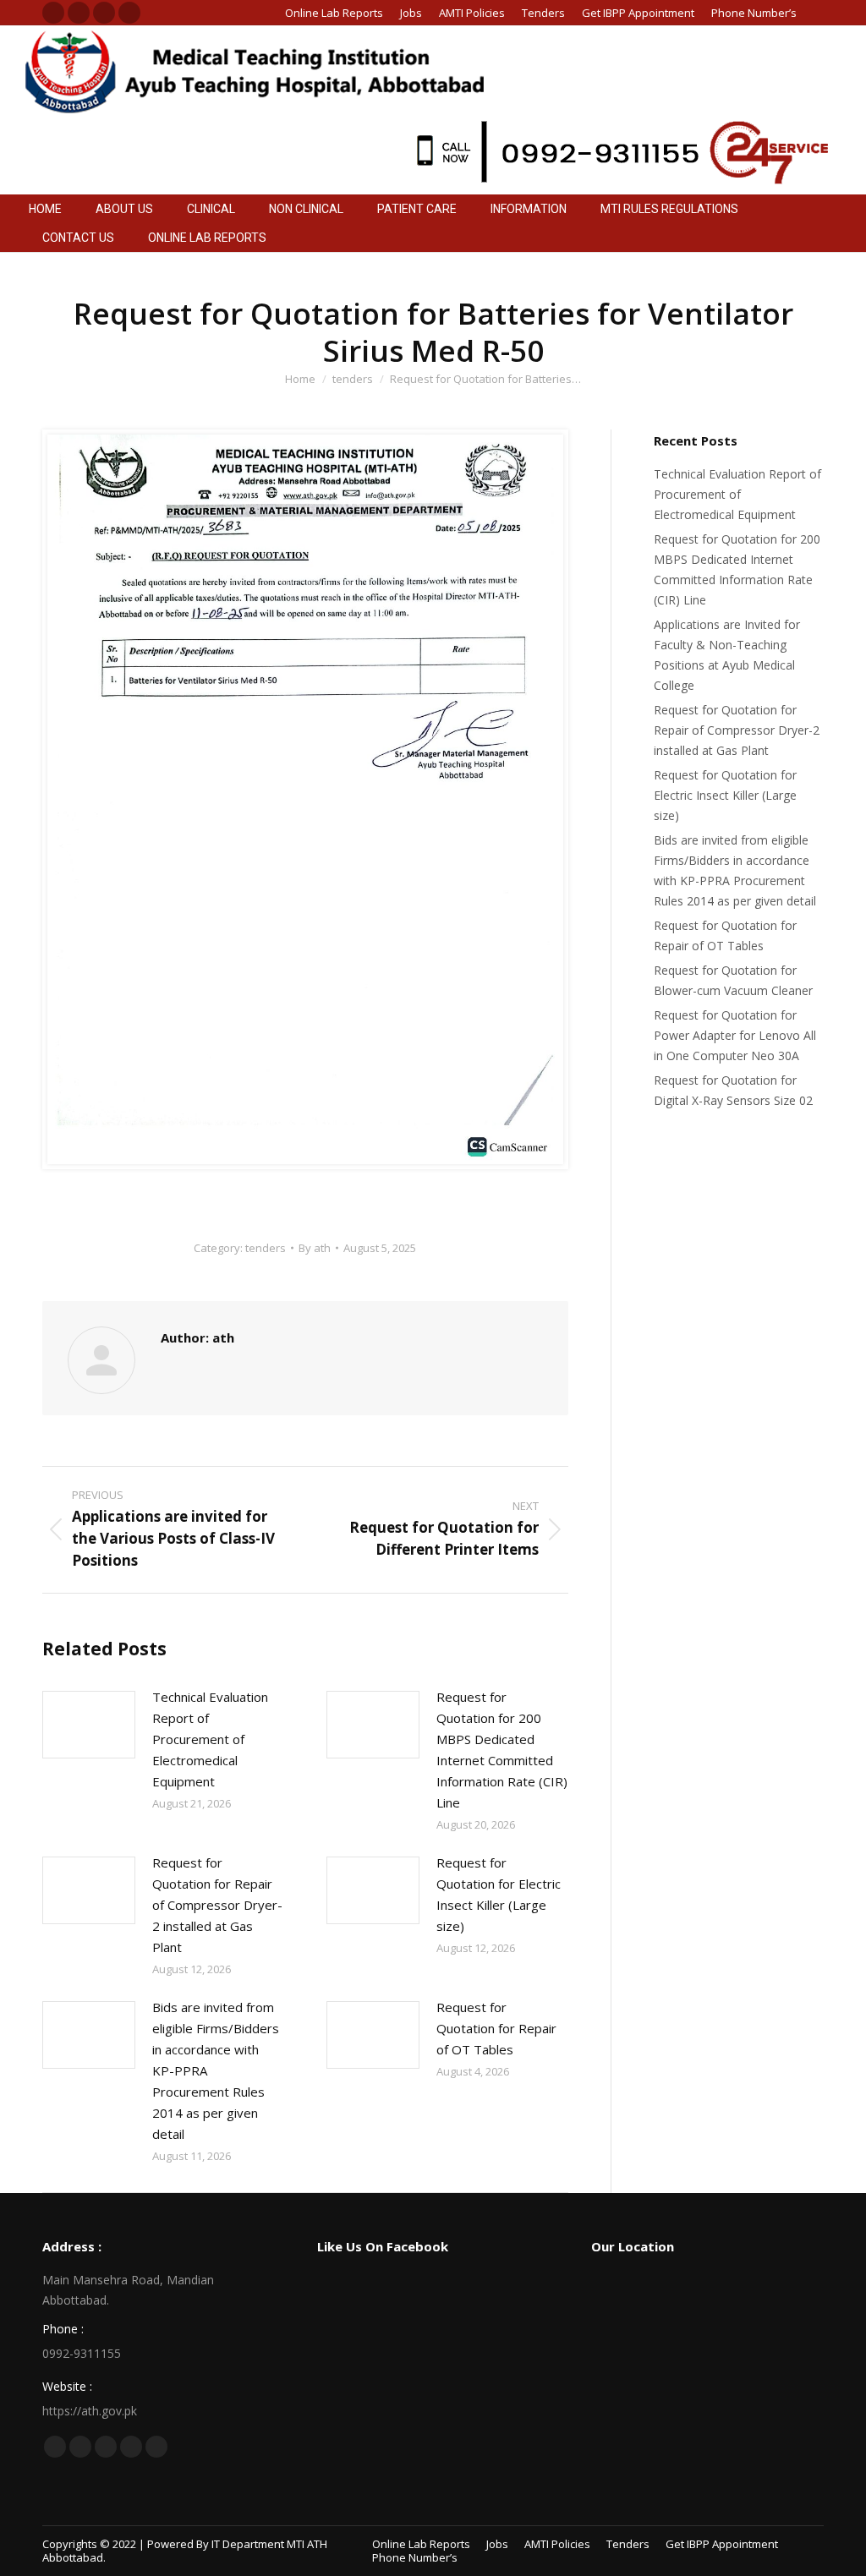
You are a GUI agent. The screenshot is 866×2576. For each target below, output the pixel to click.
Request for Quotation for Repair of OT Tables (496, 2028)
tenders (266, 1248)
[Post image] (89, 1725)
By (315, 1248)
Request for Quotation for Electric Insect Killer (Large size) (499, 1894)
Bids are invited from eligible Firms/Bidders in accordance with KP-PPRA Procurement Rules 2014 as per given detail (216, 2070)
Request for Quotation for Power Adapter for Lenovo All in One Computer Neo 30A (735, 1035)
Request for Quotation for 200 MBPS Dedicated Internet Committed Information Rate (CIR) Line (502, 1750)
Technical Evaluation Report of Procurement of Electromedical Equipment (210, 1739)
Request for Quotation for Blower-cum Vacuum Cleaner (733, 980)
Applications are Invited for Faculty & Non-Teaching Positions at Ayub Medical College (727, 655)
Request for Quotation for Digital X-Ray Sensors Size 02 (733, 1090)
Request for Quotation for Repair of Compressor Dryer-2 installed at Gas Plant (217, 1905)
